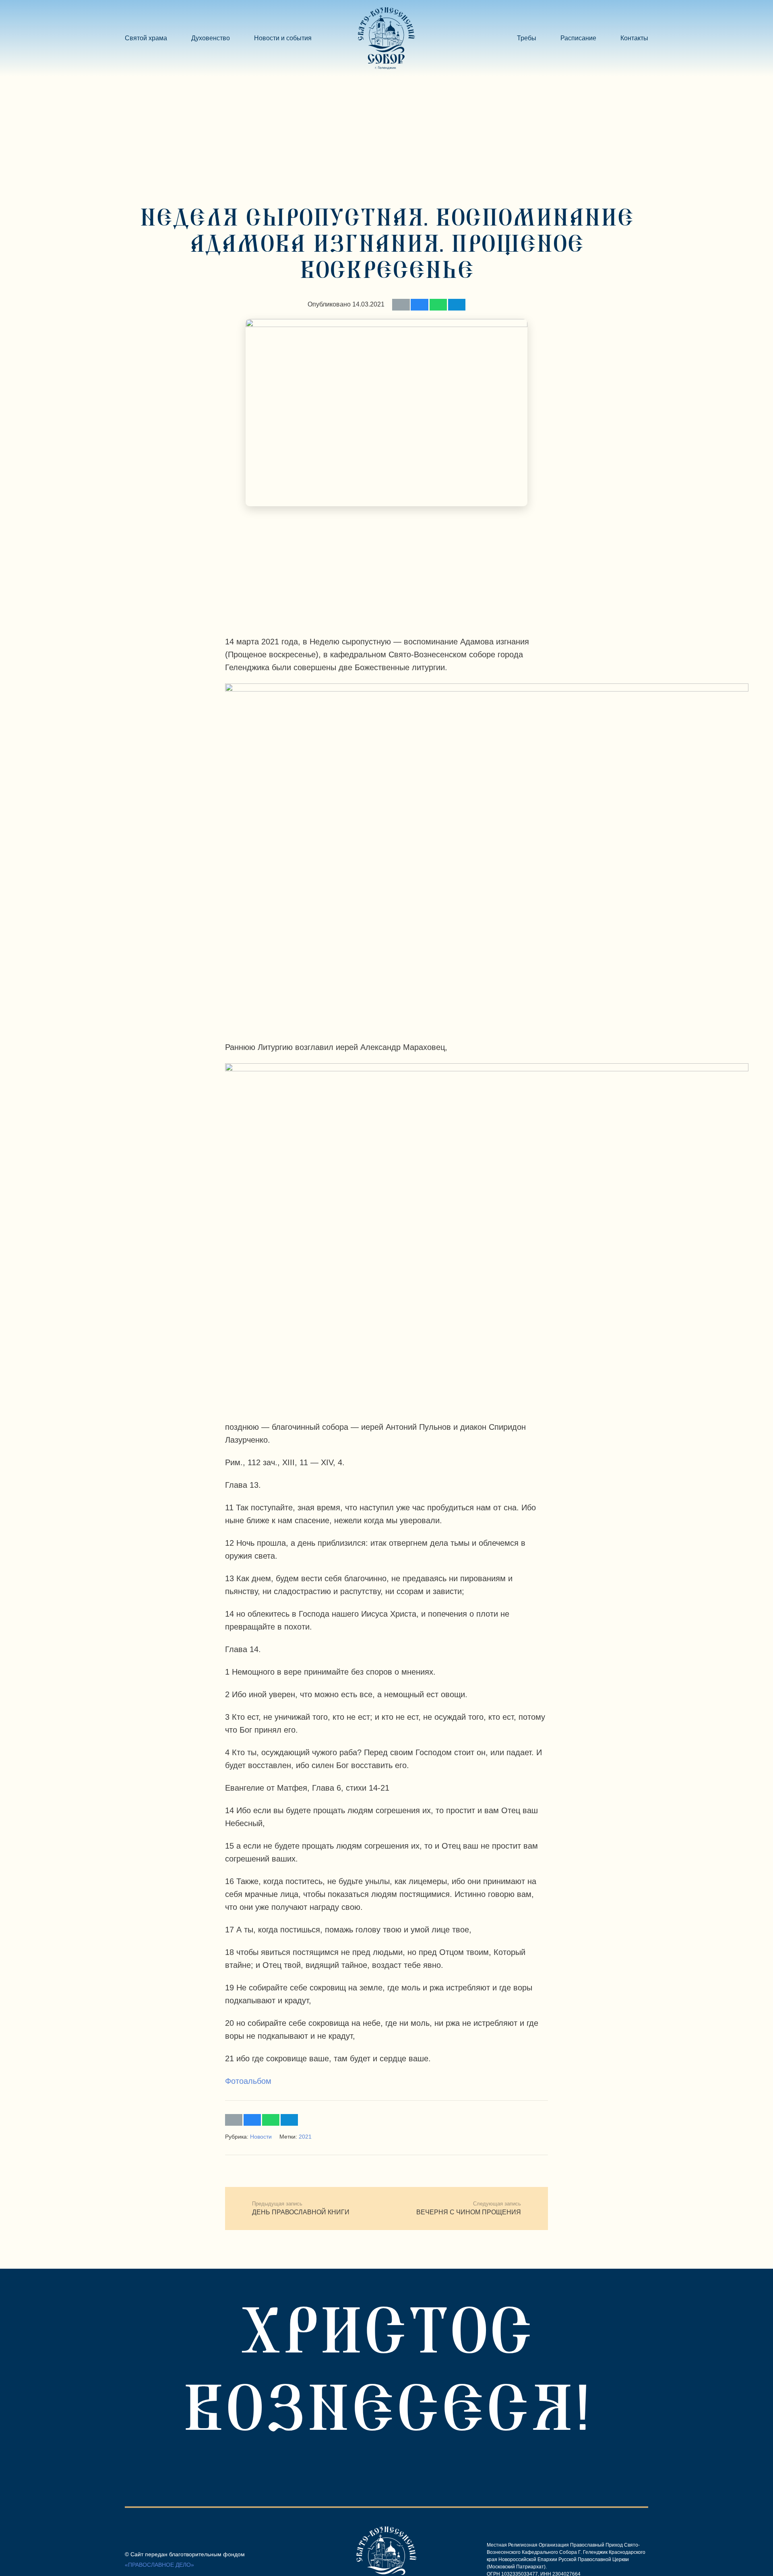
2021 (305, 2137)
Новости (261, 2137)
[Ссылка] (386, 38)
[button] (316, 38)
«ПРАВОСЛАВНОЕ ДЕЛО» (159, 2565)
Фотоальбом (248, 2081)
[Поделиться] (419, 305)
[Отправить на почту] (401, 305)
